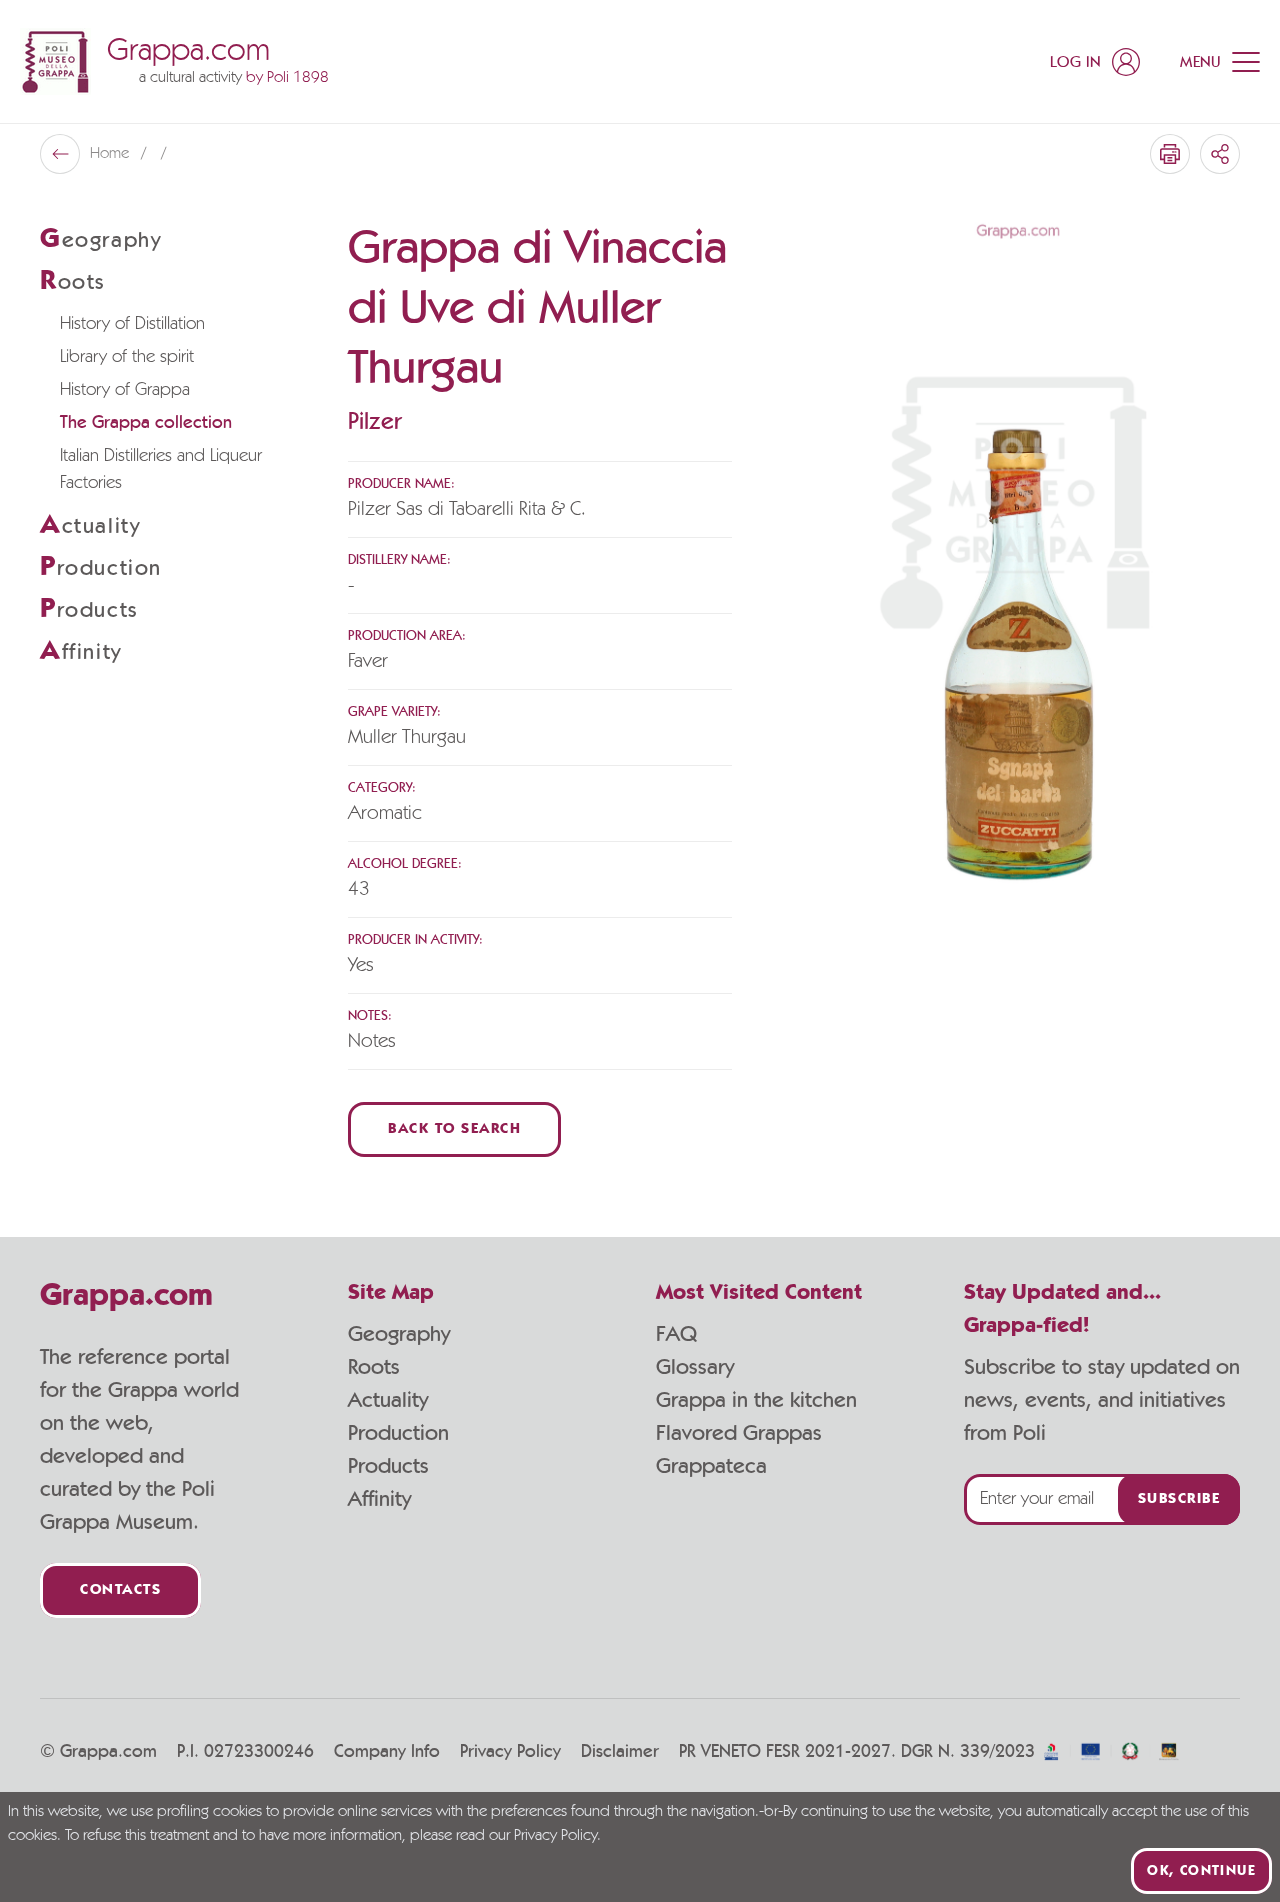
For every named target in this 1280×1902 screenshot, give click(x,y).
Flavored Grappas (739, 1433)
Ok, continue (1201, 1871)
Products (388, 1466)
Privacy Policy (510, 1752)
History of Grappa (125, 390)
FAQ (676, 1334)
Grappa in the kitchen (756, 1400)
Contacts (120, 1590)
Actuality (388, 1400)
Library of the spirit (127, 357)
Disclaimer (620, 1752)
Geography (399, 1334)
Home (111, 154)
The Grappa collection (146, 423)
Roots (374, 1367)
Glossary (695, 1367)
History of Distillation (132, 324)
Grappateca (711, 1466)
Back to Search (454, 1129)
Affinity (379, 1499)
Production (398, 1433)
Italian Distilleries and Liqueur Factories (161, 469)
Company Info (387, 1752)
